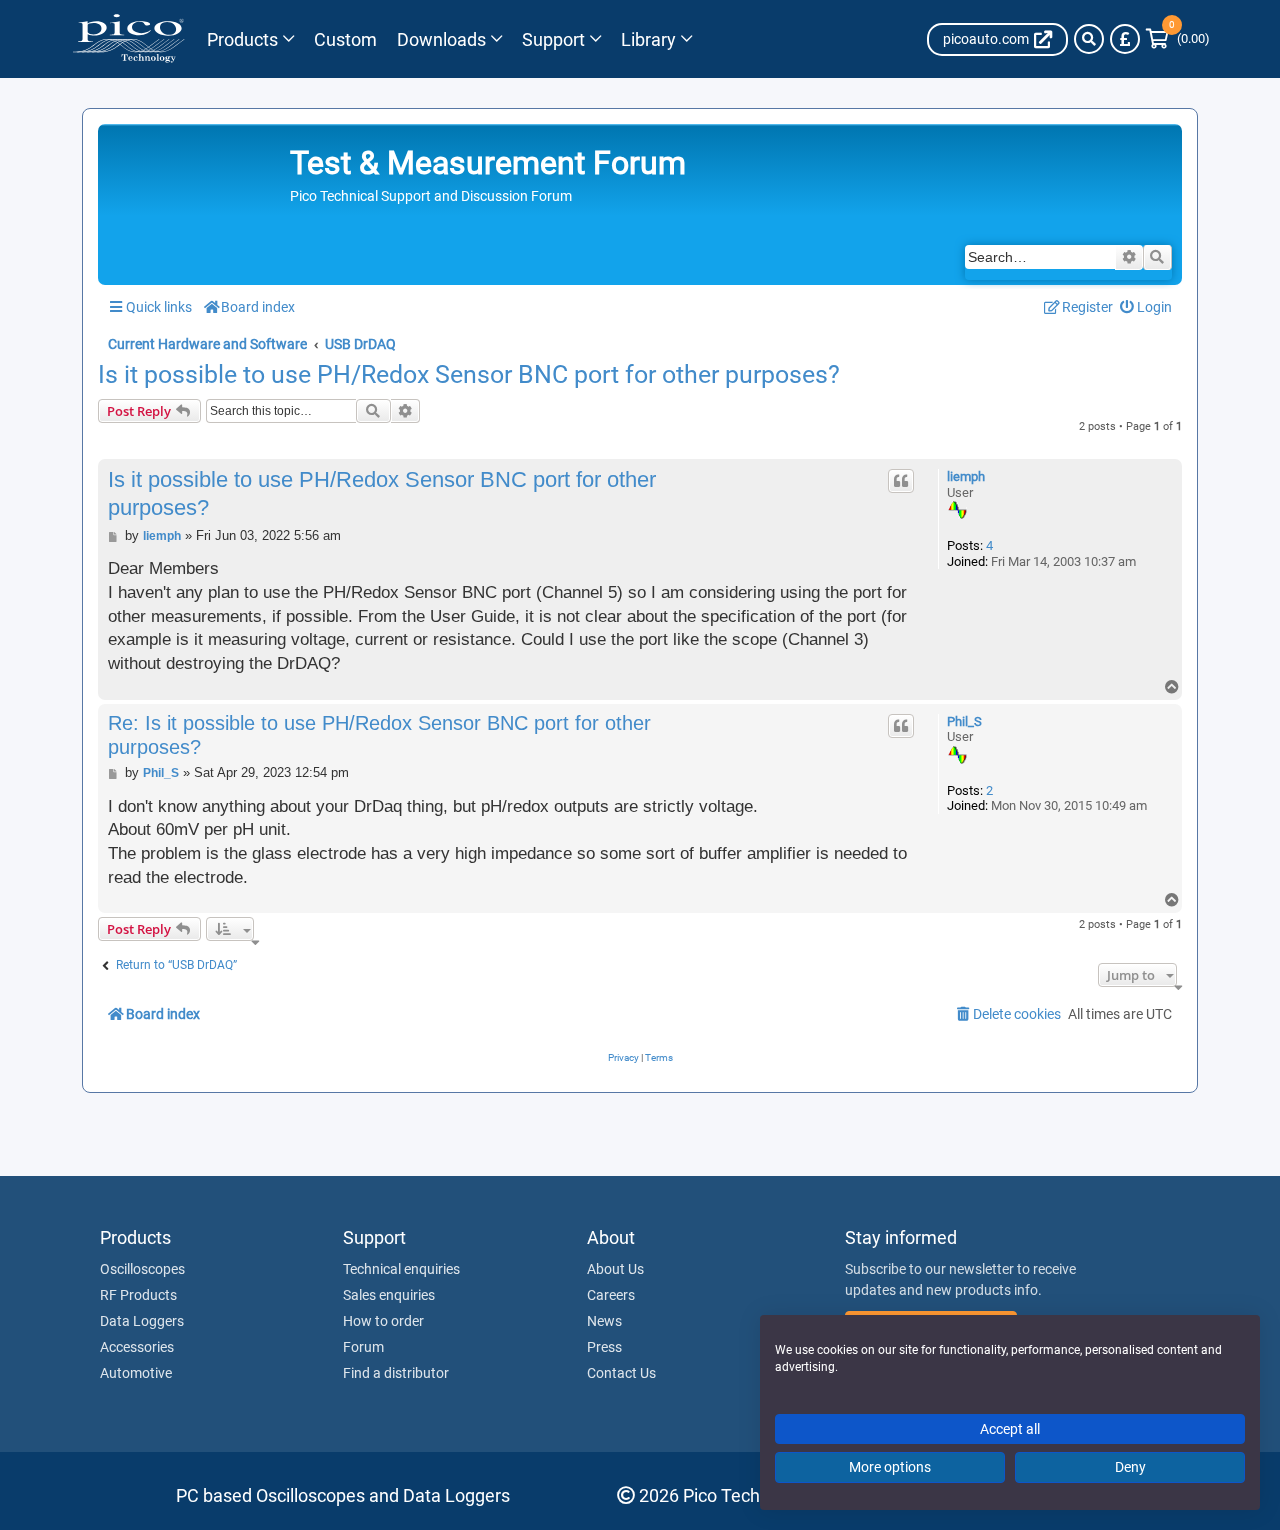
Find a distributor (396, 1373)
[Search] (1089, 39)
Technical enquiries (401, 1269)
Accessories (137, 1347)
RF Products (138, 1295)
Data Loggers (142, 1321)
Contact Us (621, 1373)
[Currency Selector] (1125, 39)
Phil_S (964, 721)
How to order (383, 1321)
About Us (615, 1269)
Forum (363, 1347)
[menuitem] (1146, 307)
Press (604, 1347)
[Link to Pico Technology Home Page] (128, 39)
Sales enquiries (389, 1295)
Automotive (136, 1373)
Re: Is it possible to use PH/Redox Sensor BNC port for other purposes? (379, 735)
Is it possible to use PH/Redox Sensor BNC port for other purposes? (469, 375)
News (604, 1321)
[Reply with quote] (901, 481)
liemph (966, 476)
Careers (611, 1295)
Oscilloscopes (142, 1269)
